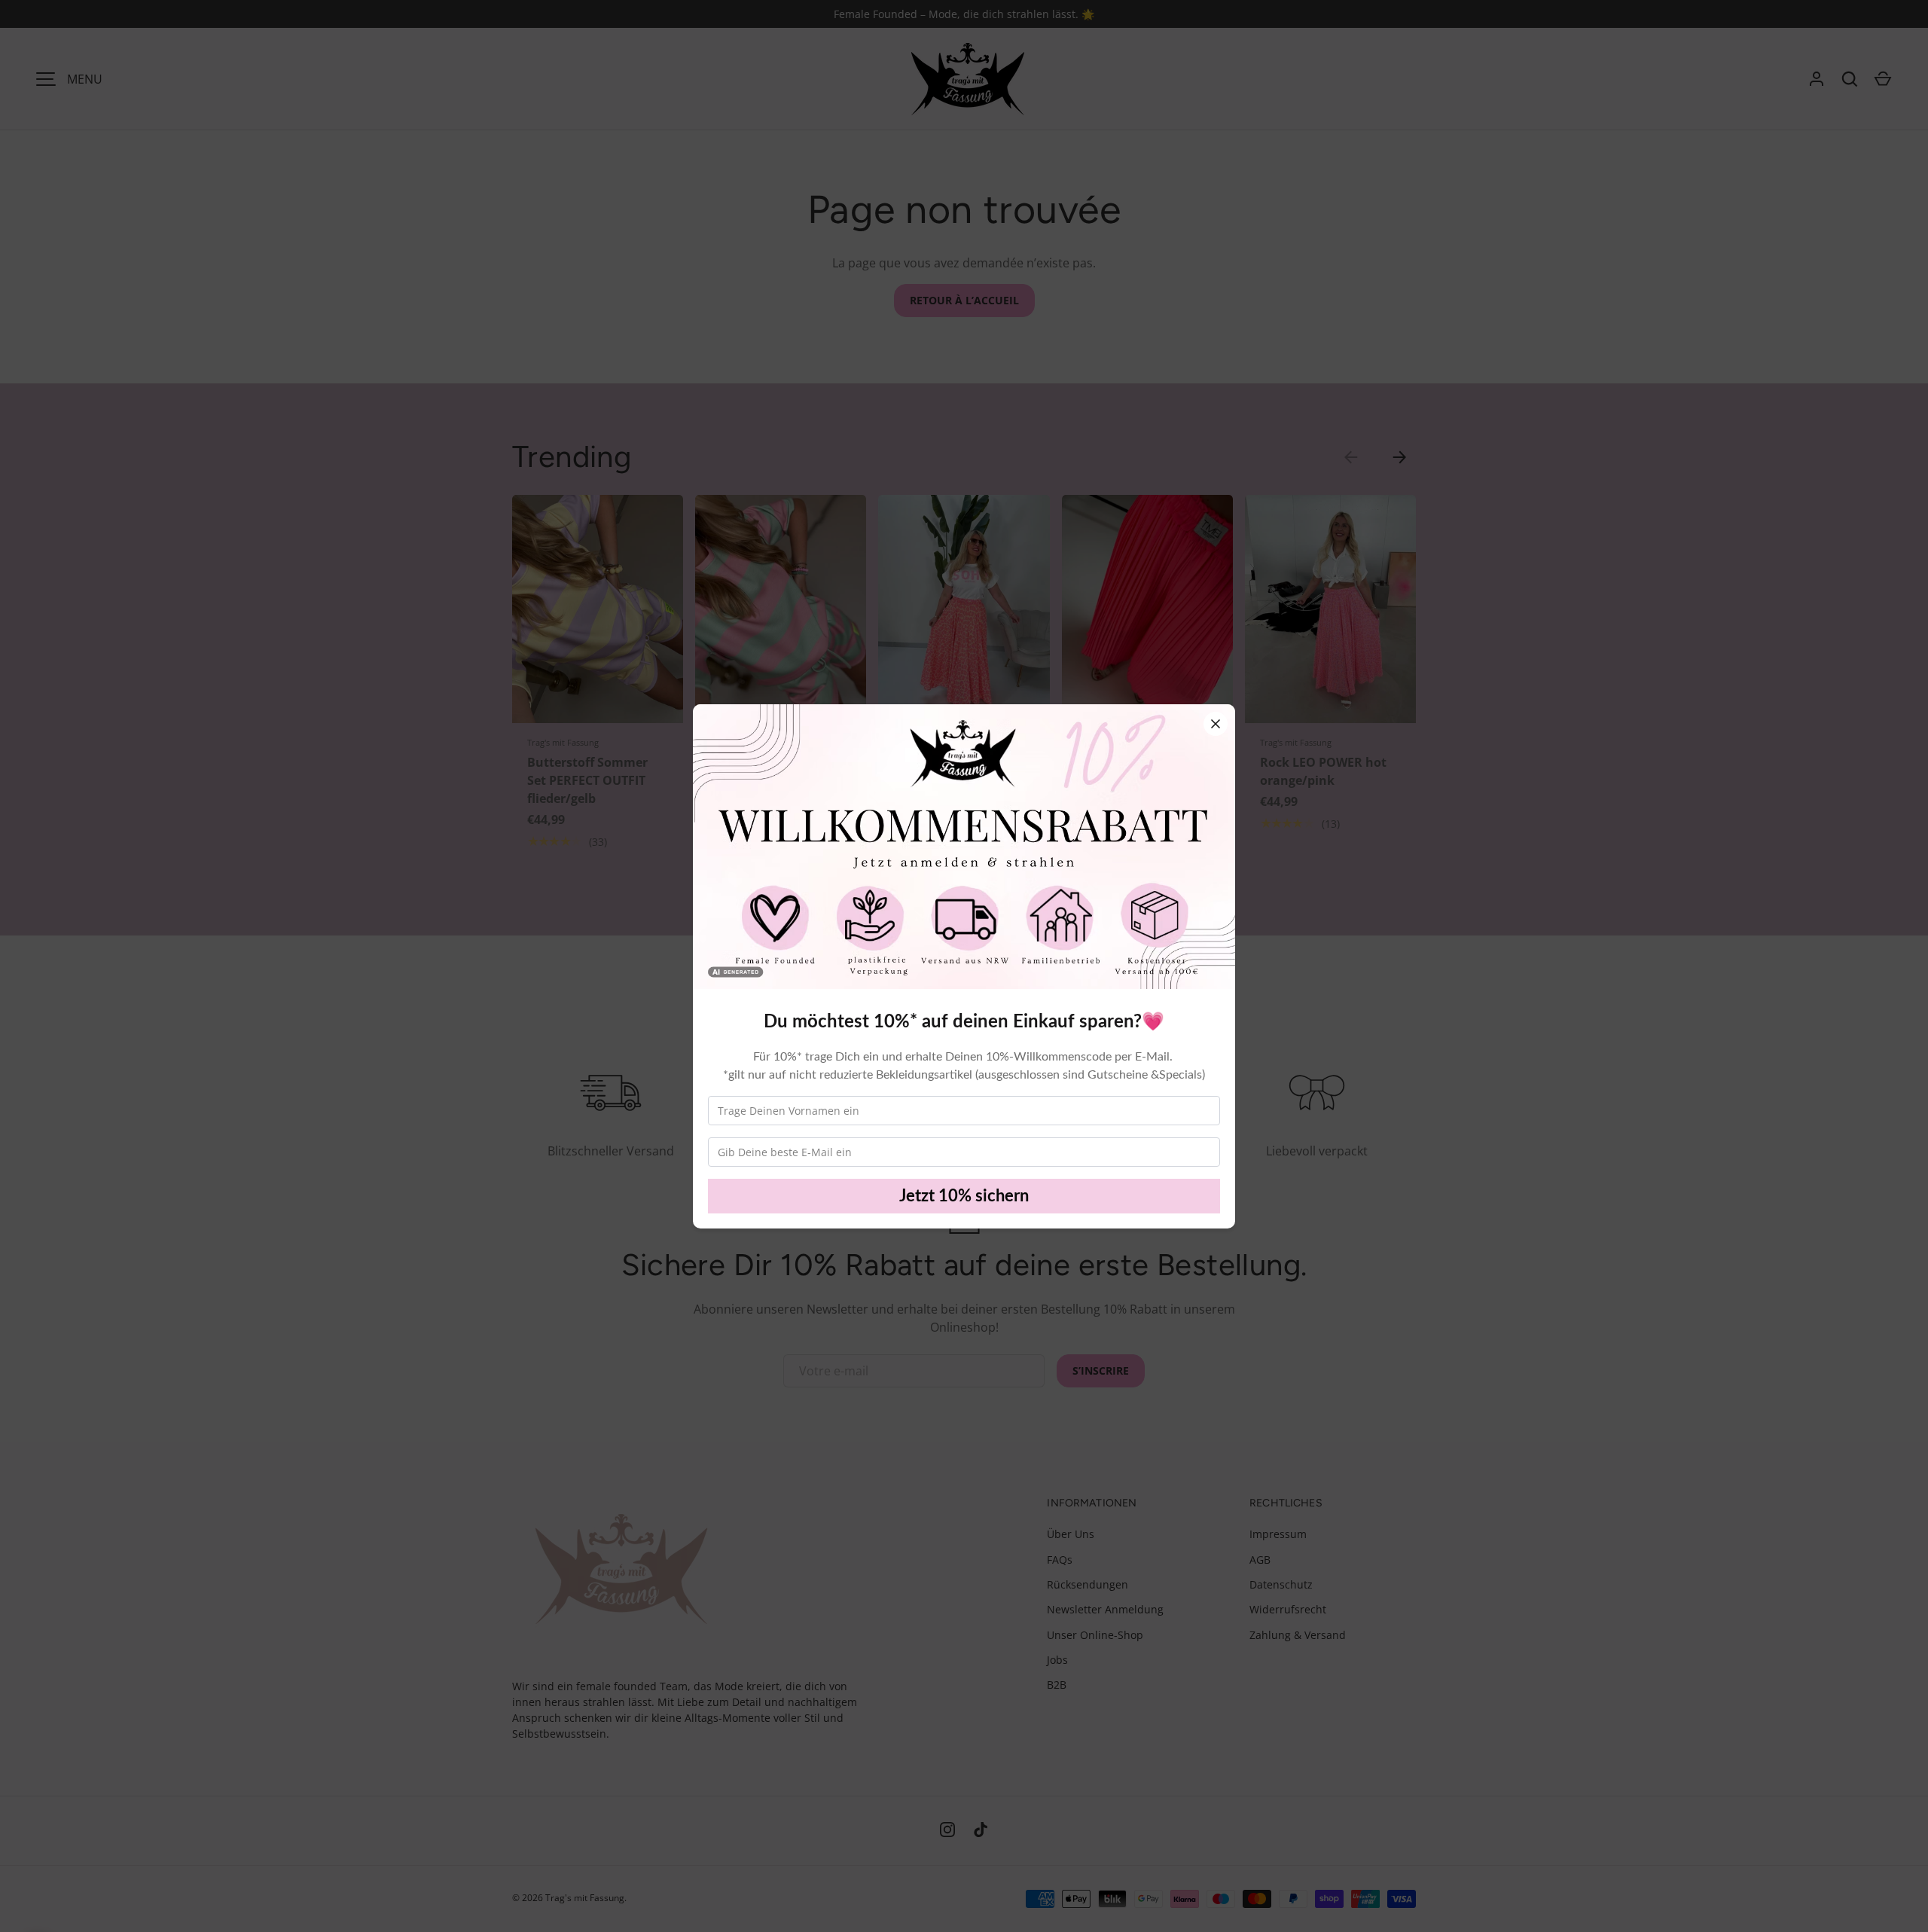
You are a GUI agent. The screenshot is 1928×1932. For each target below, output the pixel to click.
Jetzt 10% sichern (964, 1196)
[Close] (1216, 724)
